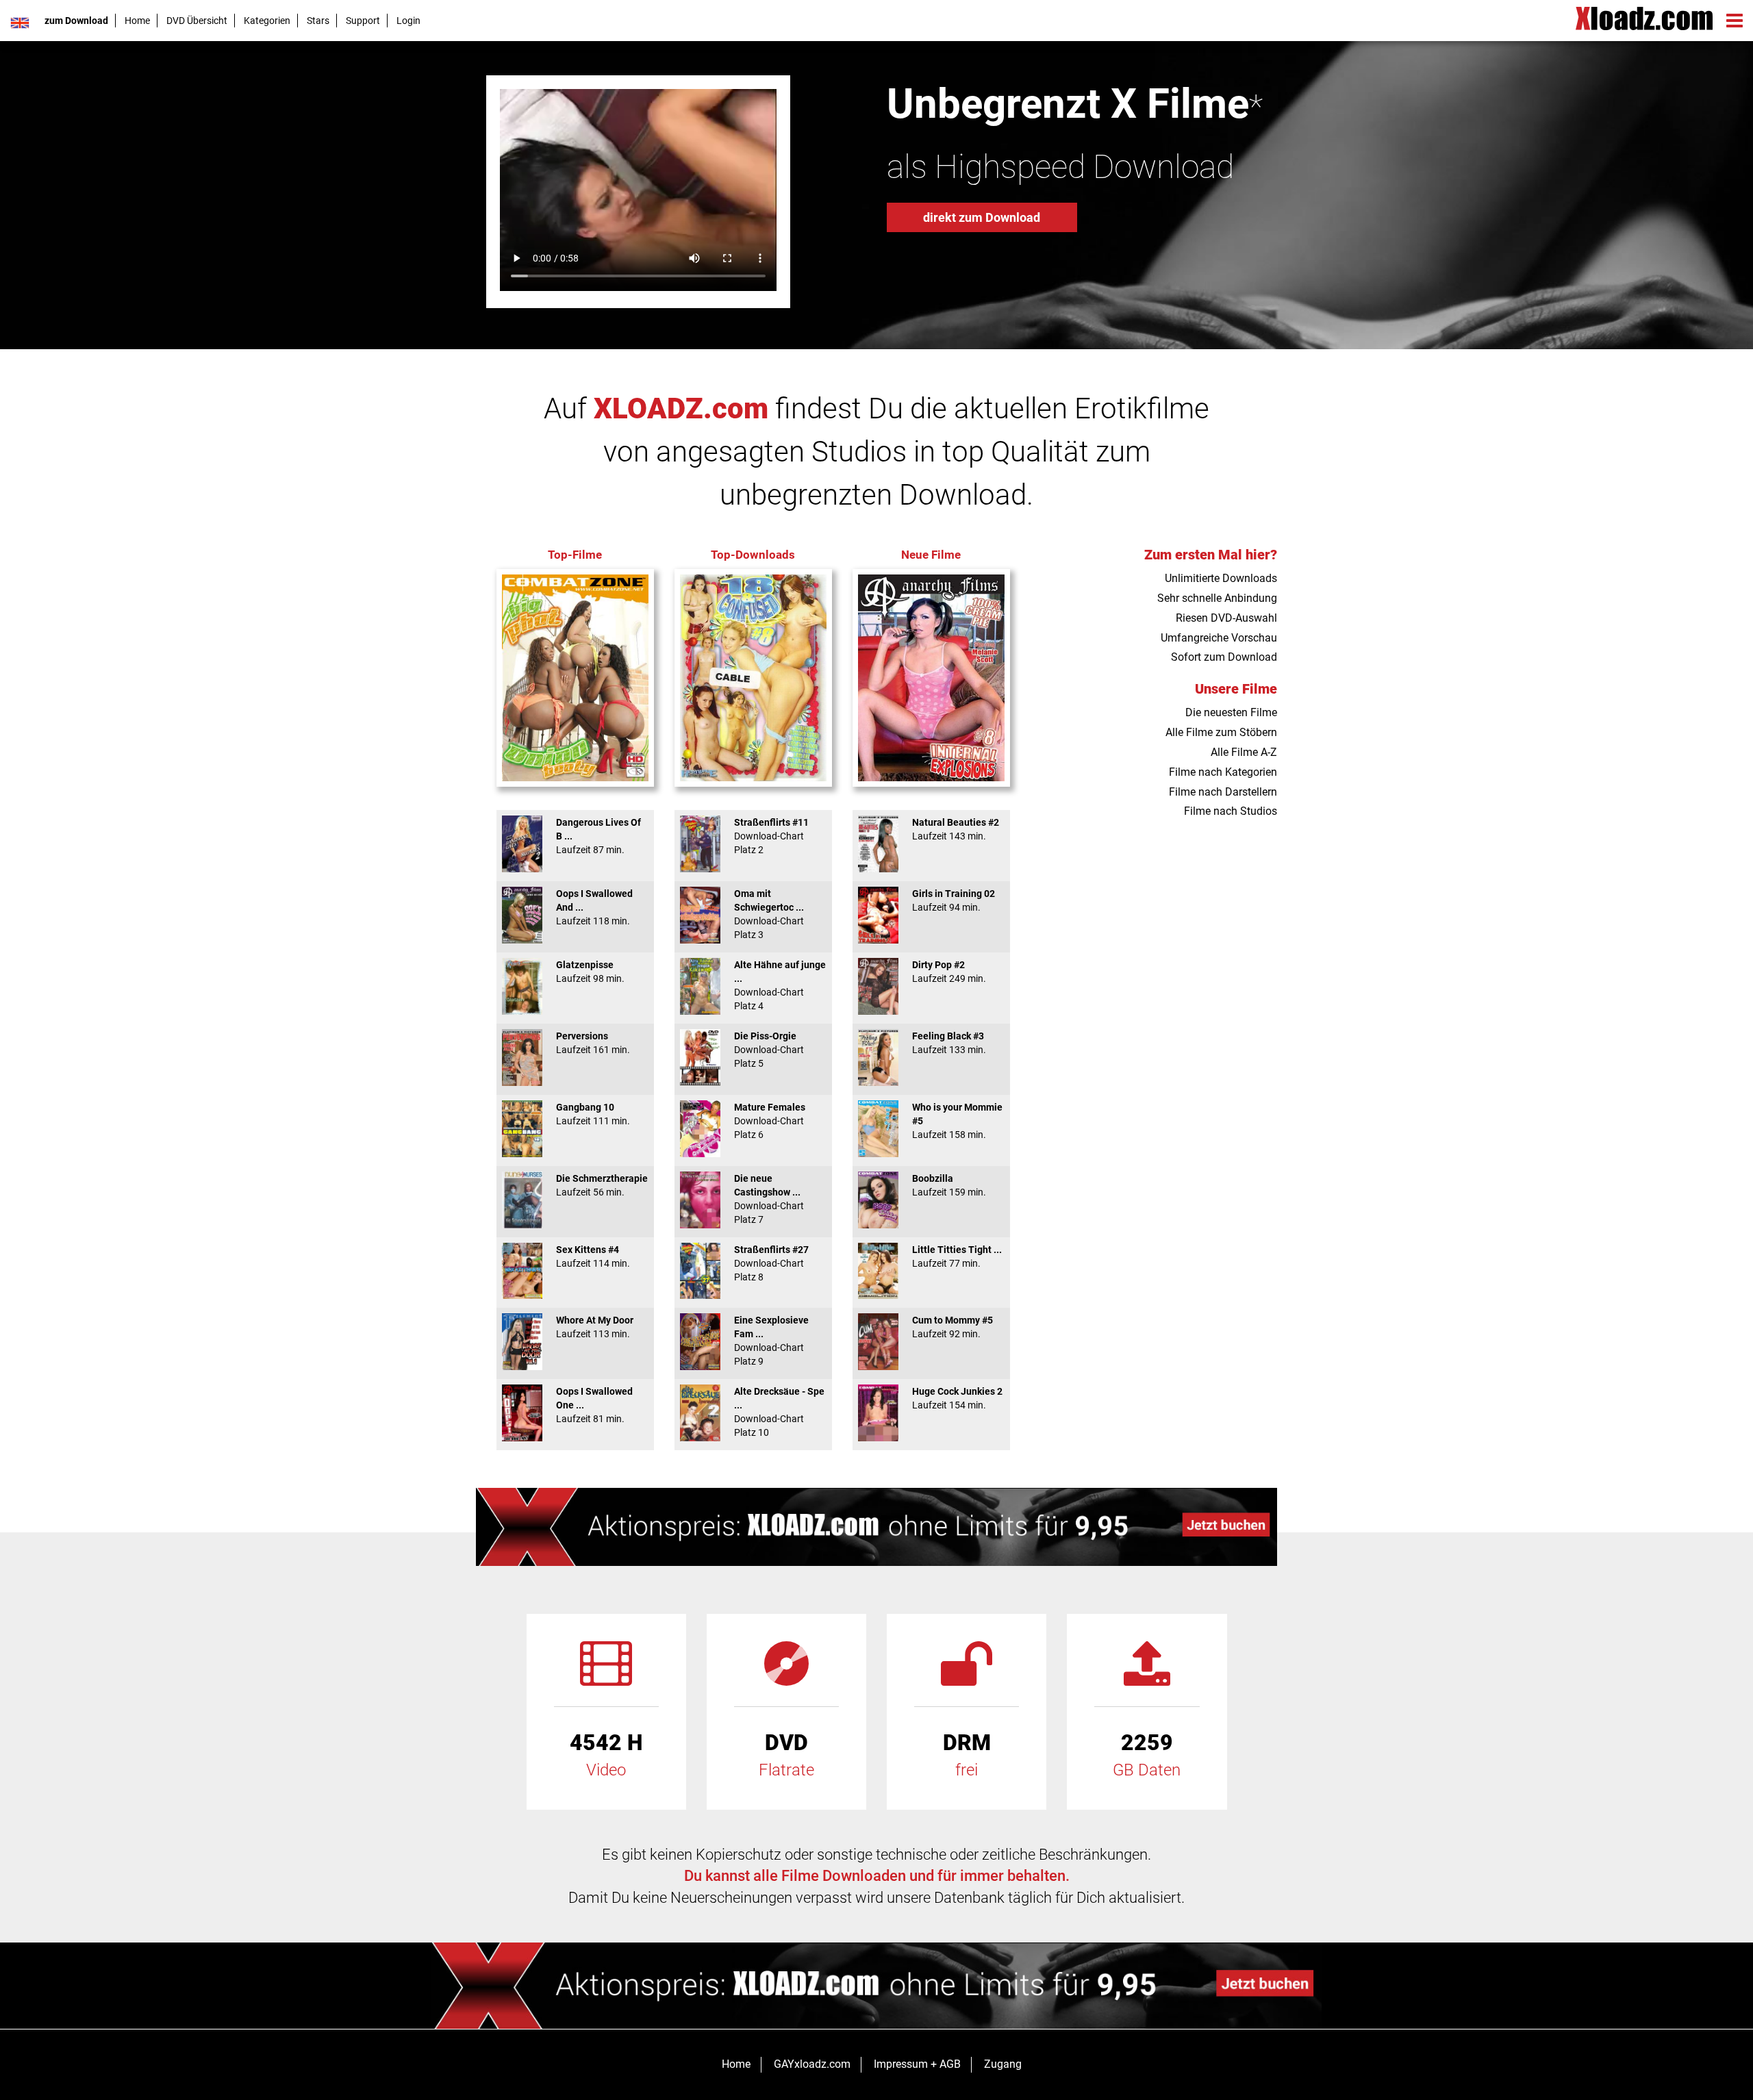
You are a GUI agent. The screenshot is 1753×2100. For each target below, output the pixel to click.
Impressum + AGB (917, 2064)
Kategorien (267, 21)
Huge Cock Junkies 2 (957, 1398)
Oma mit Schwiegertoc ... (769, 914)
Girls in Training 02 (954, 900)
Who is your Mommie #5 (957, 1121)
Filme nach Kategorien (1223, 772)
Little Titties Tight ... (957, 1256)
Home (137, 21)
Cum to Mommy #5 (953, 1327)
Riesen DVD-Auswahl (1226, 618)
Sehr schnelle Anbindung (1217, 598)
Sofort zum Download (1224, 657)
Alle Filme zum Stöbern (1221, 732)
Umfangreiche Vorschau (1219, 638)
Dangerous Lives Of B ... (598, 836)
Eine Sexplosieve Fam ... (771, 1341)
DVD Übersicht (197, 21)
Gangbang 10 (593, 1114)
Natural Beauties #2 (956, 829)
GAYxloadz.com (812, 2064)
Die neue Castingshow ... (769, 1199)
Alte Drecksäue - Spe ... (779, 1412)
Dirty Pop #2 (949, 972)
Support (363, 21)
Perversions (593, 1043)
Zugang (1003, 2064)
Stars (318, 21)
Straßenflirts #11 (771, 836)
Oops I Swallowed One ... (594, 1405)
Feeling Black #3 (949, 1043)
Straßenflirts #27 (771, 1263)
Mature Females (770, 1121)
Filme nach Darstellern (1223, 792)
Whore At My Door (595, 1327)
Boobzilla (949, 1185)
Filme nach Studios (1231, 811)
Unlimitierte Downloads (1221, 578)
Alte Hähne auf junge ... (780, 985)
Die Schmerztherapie (602, 1185)
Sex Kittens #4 (593, 1256)
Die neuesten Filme (1231, 712)
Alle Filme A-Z (1244, 752)
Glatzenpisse (590, 972)
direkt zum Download (982, 217)
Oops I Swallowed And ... (594, 907)
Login (408, 21)
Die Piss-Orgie (769, 1050)
